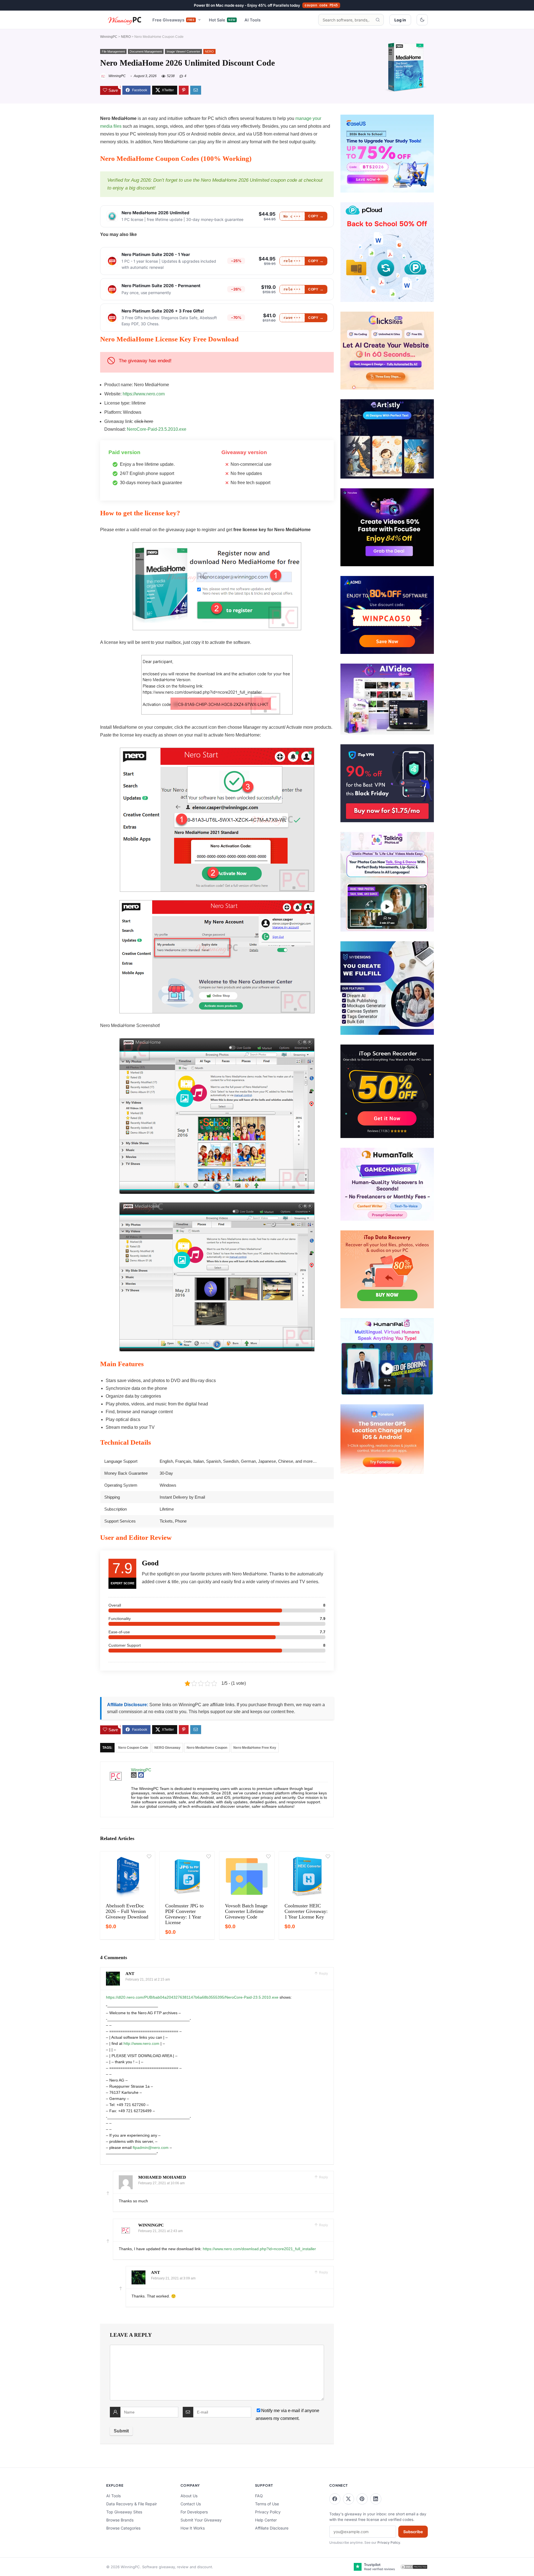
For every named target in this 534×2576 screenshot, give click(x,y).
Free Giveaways (174, 20)
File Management (113, 51)
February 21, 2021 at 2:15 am (148, 1979)
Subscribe (413, 2532)
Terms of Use (267, 2504)
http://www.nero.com (141, 2043)
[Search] (378, 20)
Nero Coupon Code (133, 1748)
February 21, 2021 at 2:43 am (160, 2231)
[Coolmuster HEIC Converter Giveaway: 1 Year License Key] (306, 1876)
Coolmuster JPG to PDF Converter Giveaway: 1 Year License (184, 1914)
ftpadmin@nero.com (151, 2148)
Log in (400, 20)
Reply (323, 1974)
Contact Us (191, 2504)
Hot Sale (222, 20)
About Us (189, 2496)
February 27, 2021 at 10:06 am (161, 2183)
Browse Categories (123, 2528)
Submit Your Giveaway (201, 2520)
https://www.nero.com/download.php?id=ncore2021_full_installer (259, 2249)
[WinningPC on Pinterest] (362, 2499)
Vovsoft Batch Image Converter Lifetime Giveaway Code (246, 1911)
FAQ (259, 2496)
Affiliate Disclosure (272, 2528)
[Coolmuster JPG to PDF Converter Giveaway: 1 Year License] (187, 1876)
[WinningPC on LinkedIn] (376, 2499)
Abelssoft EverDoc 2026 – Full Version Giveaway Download (127, 1911)
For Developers (194, 2512)
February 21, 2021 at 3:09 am (173, 2278)
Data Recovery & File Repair (132, 2504)
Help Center (266, 2520)
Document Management (146, 51)
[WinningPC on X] (348, 2499)
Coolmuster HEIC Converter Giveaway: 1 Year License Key (306, 1911)
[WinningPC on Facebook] (335, 2499)
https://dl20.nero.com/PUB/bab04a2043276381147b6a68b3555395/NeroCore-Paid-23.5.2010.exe (192, 1997)
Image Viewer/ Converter (183, 51)
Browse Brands (120, 2520)
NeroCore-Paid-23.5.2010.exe (157, 429)
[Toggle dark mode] (422, 20)
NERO (126, 37)
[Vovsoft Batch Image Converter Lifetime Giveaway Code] (247, 1876)
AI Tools (253, 20)
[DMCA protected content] (414, 2567)
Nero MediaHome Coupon (207, 1748)
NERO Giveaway (167, 1748)
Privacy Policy (268, 2512)
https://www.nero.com (144, 394)
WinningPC (109, 37)
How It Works (193, 2528)
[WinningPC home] (125, 20)
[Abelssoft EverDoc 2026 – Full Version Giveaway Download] (128, 1876)
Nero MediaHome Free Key (255, 1748)
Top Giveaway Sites (124, 2512)
